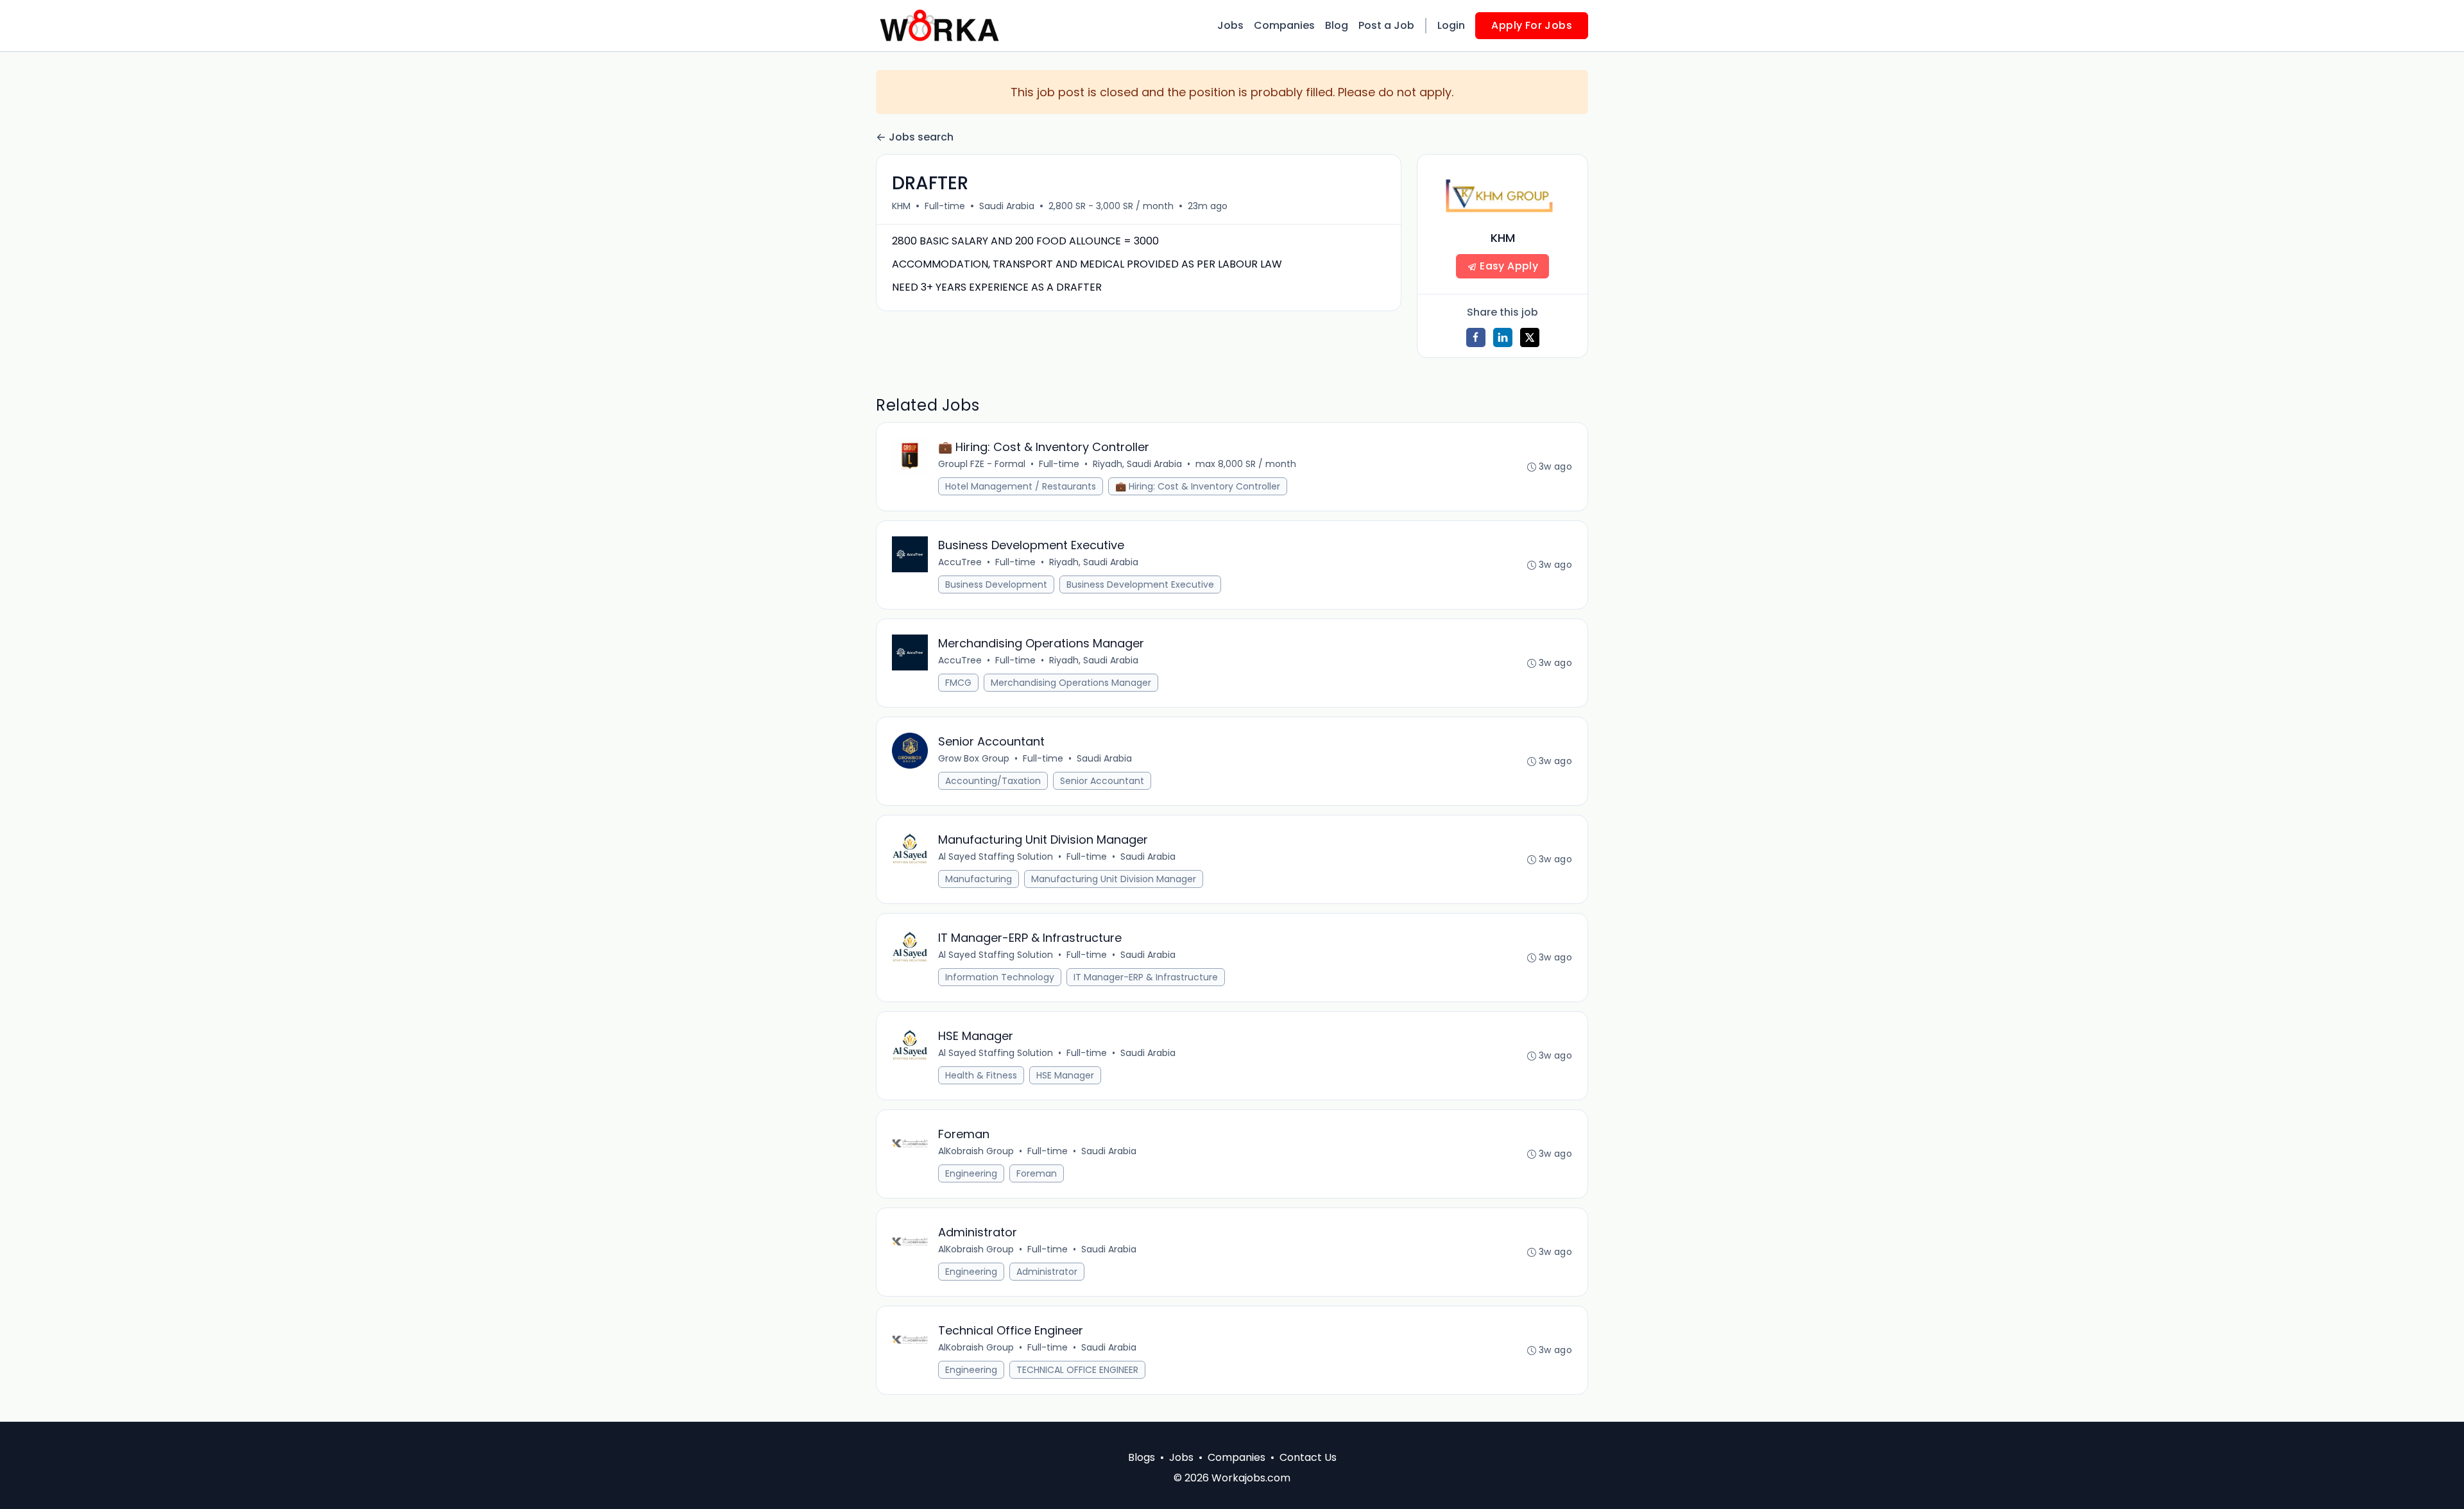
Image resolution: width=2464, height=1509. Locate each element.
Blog (1337, 25)
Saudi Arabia (1007, 206)
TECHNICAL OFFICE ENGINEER (1077, 1370)
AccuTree (960, 562)
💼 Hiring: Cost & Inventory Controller (1198, 486)
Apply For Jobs (1532, 25)
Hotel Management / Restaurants (1021, 486)
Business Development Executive (1140, 584)
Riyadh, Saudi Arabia (1137, 464)
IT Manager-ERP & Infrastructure (1146, 977)
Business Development (996, 584)
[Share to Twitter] (1530, 337)
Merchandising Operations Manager (1071, 683)
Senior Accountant (1102, 781)
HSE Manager (1065, 1075)
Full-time (945, 206)
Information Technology (1000, 977)
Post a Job (1386, 25)
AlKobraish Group (976, 1151)
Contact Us (1308, 1457)
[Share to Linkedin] (1503, 337)
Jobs (1230, 25)
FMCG (958, 683)
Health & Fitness (981, 1075)
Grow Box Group (974, 758)
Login (1451, 25)
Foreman (1037, 1173)
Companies (1284, 25)
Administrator (1047, 1272)
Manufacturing (979, 879)
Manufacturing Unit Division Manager (1114, 879)
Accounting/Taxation (993, 781)
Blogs (1142, 1457)
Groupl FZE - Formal (982, 464)
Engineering (971, 1173)
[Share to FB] (1476, 337)
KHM (901, 206)
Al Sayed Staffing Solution (996, 857)
